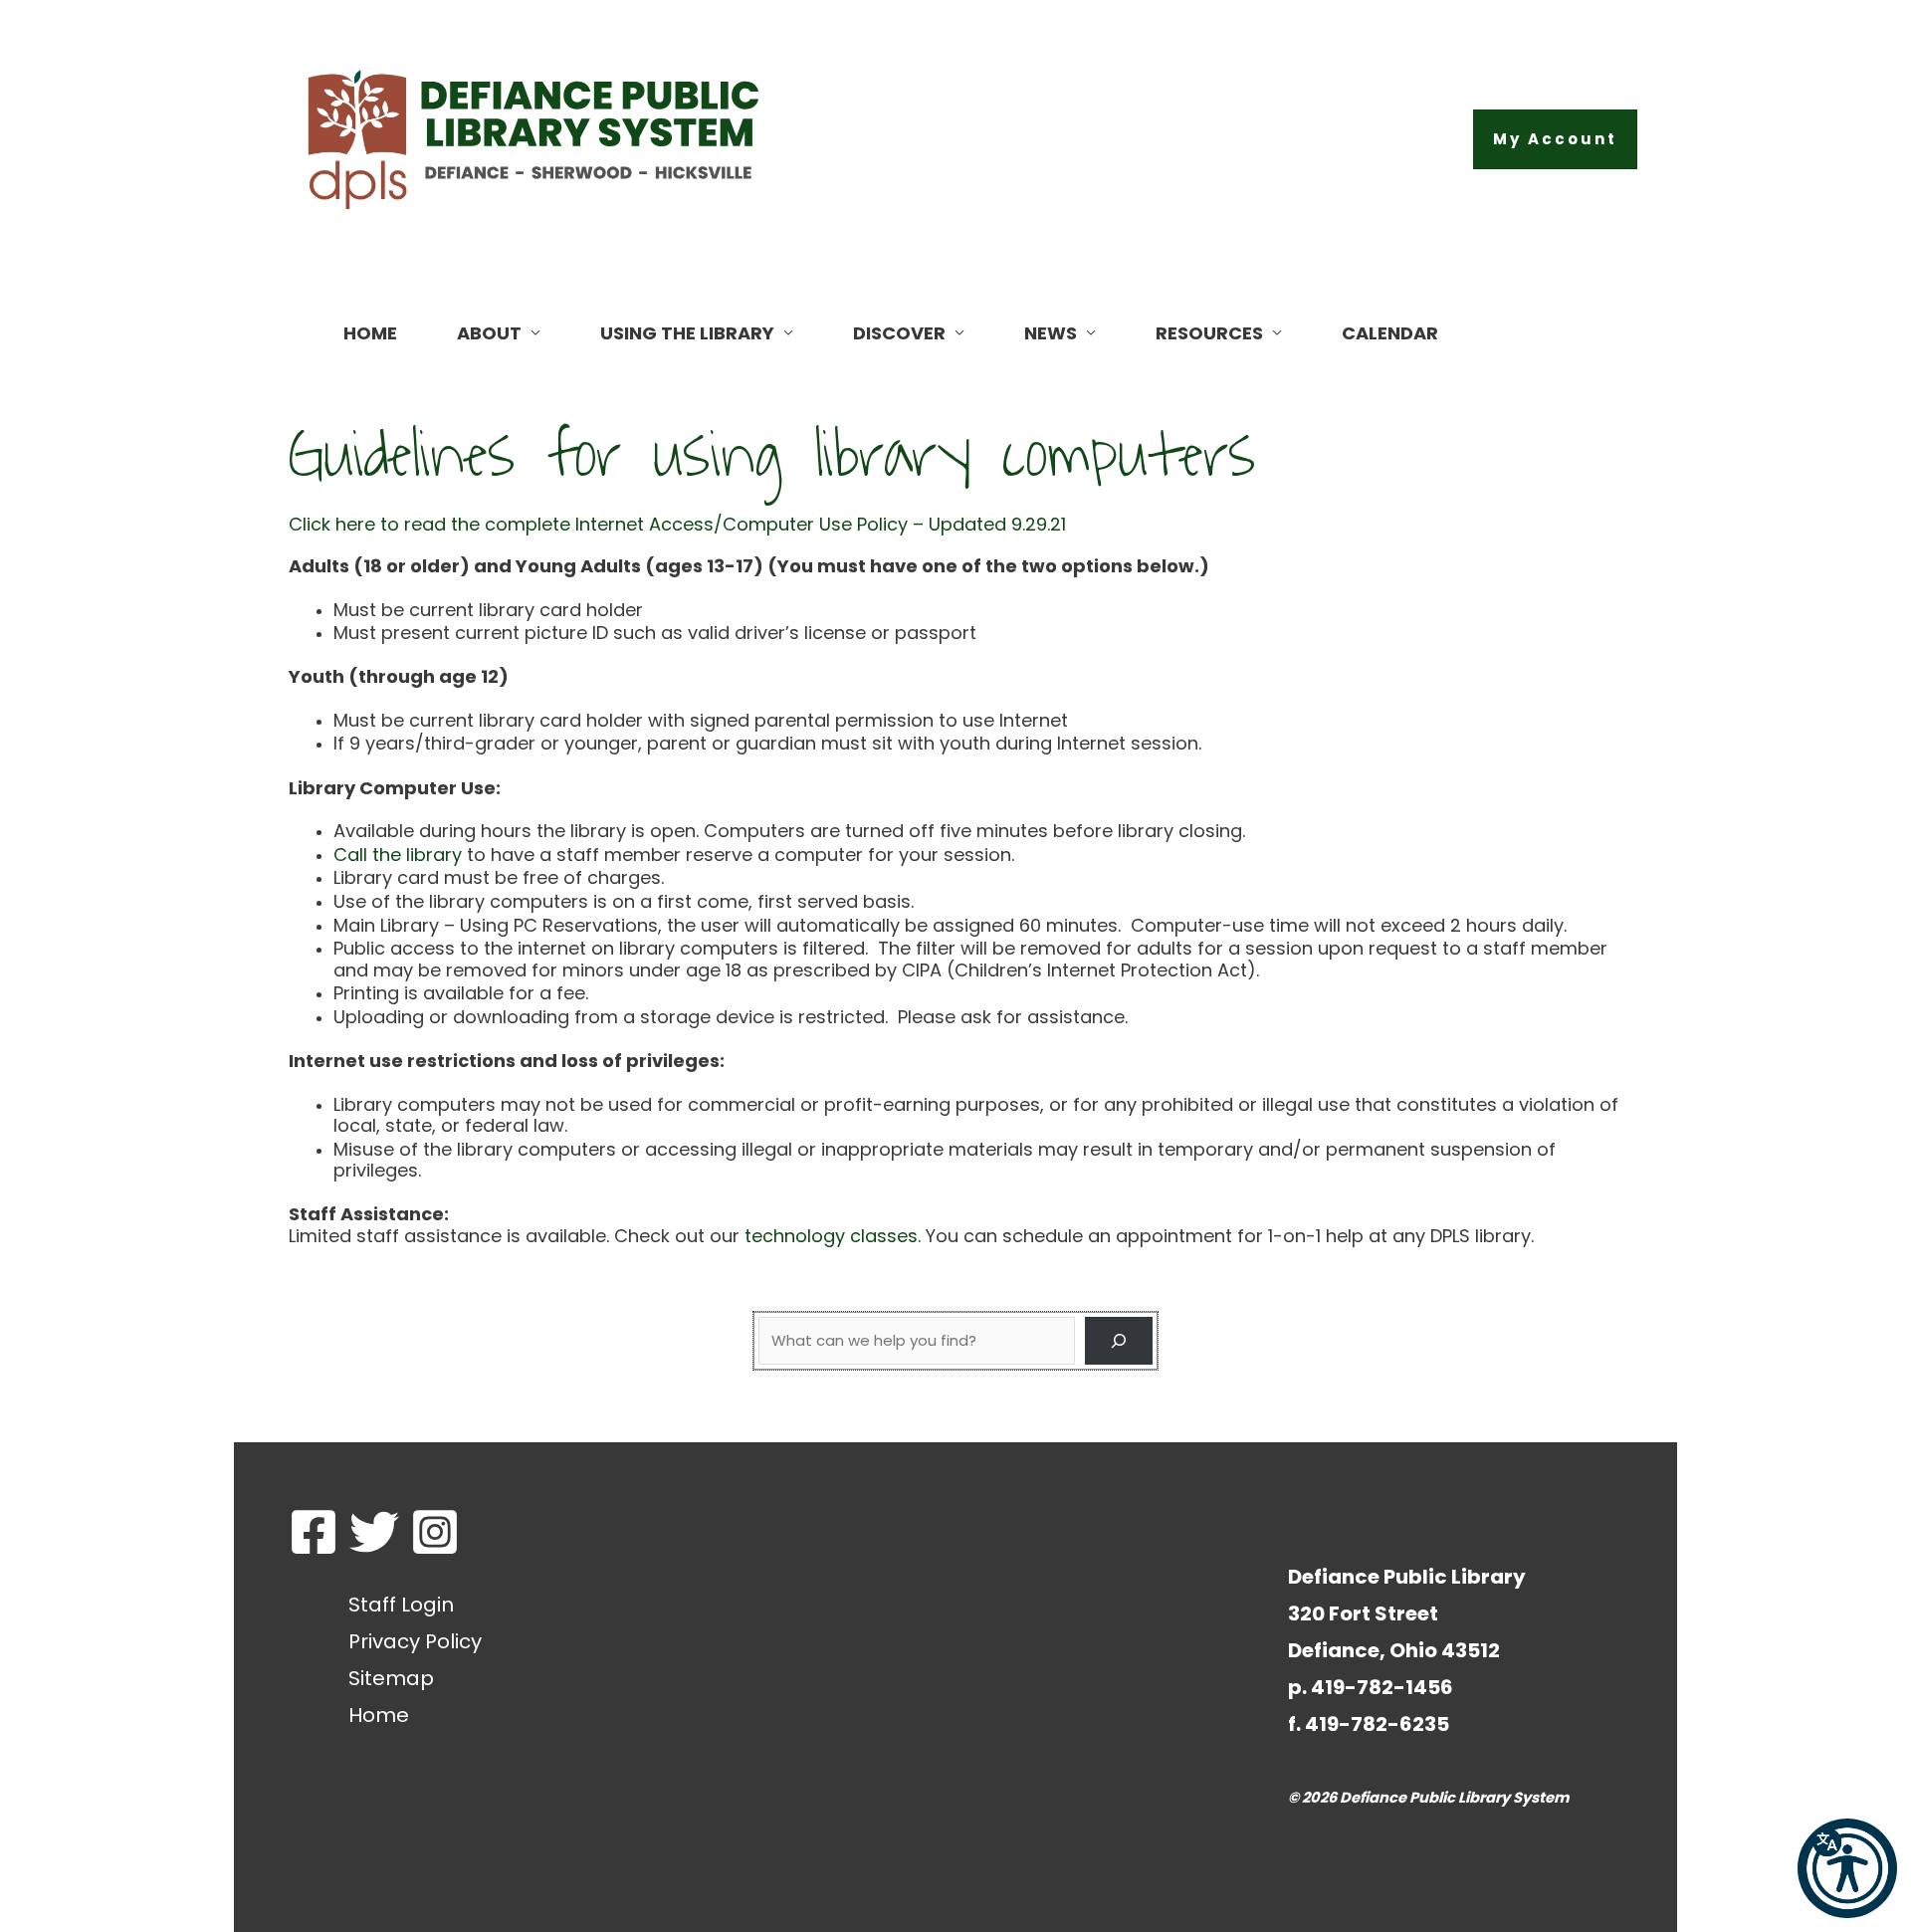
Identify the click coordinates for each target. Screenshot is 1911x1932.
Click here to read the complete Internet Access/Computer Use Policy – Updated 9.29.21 (677, 524)
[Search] (1119, 1341)
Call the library (398, 855)
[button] (1555, 139)
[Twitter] (374, 1532)
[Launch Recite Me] (1847, 1868)
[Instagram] (435, 1532)
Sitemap (391, 1678)
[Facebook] (314, 1532)
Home (379, 1715)
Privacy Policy (415, 1641)
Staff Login (401, 1605)
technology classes (831, 1236)
